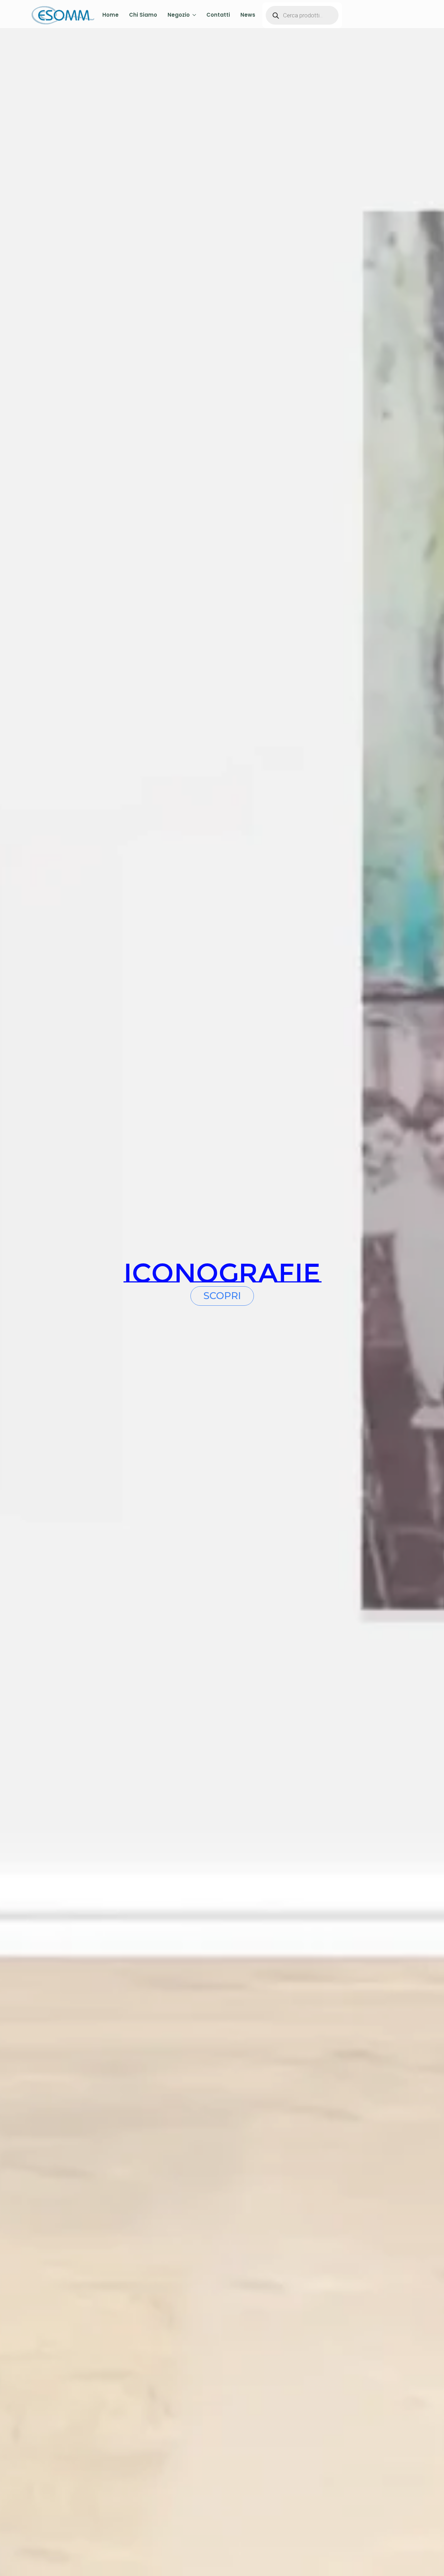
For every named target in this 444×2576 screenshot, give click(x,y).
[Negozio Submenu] (193, 15)
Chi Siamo (143, 15)
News (248, 15)
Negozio (179, 15)
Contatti (218, 15)
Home (110, 15)
